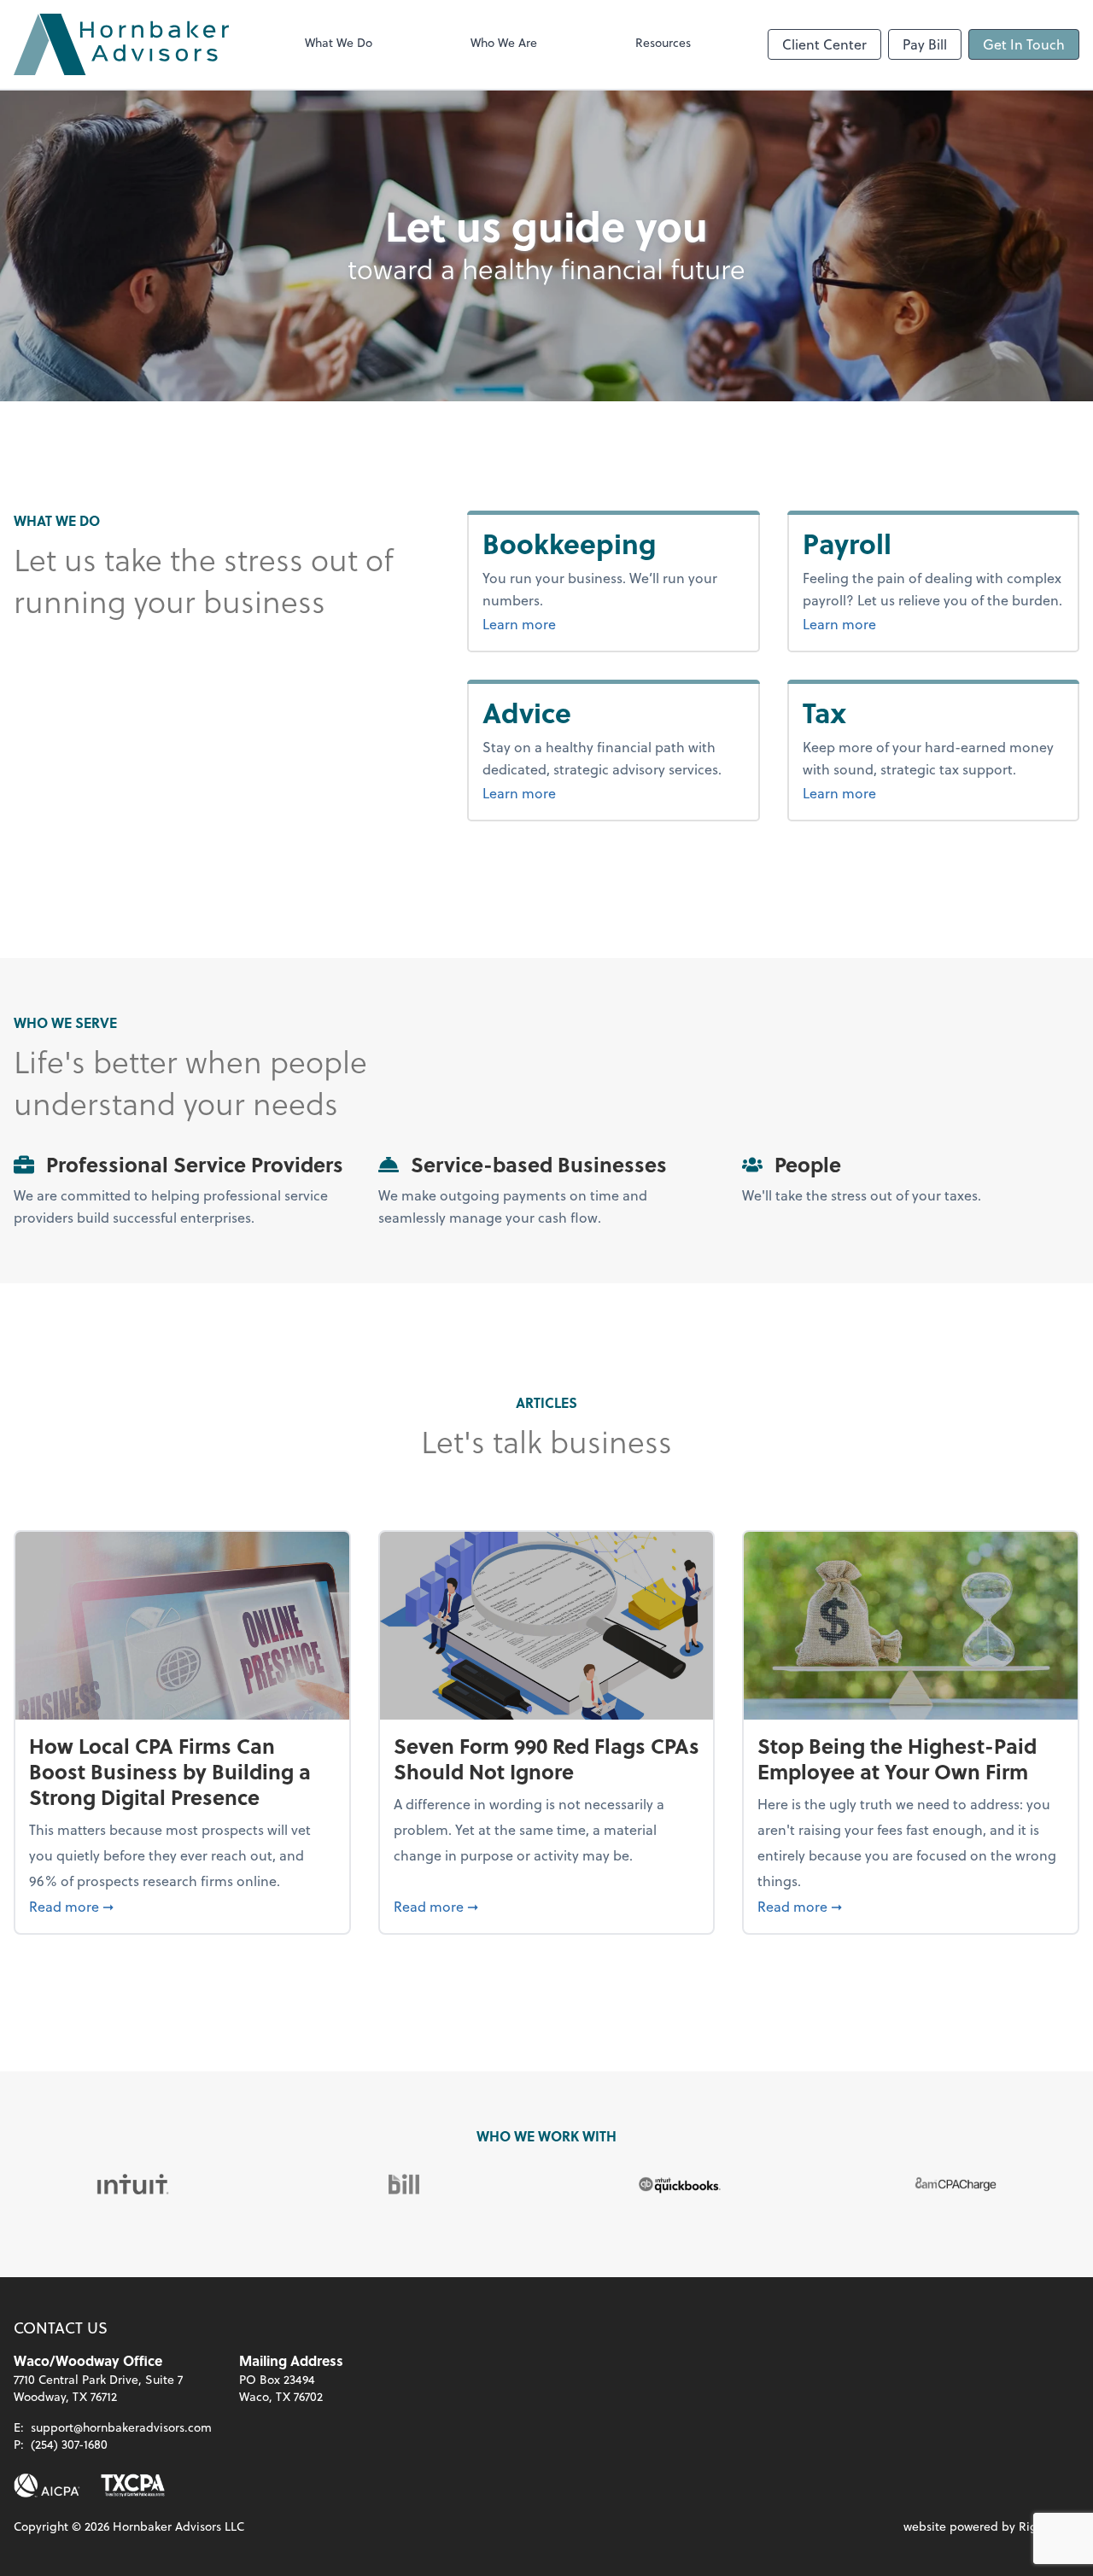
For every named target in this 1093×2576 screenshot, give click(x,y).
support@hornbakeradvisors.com (121, 2427)
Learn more (583, 623)
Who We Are (504, 42)
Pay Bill (925, 44)
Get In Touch (1024, 44)
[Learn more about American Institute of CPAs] (47, 2485)
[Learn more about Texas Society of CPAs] (133, 2485)
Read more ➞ (182, 1906)
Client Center (824, 44)
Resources (663, 42)
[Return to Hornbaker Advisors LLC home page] (121, 44)
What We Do (339, 42)
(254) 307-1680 (69, 2444)
